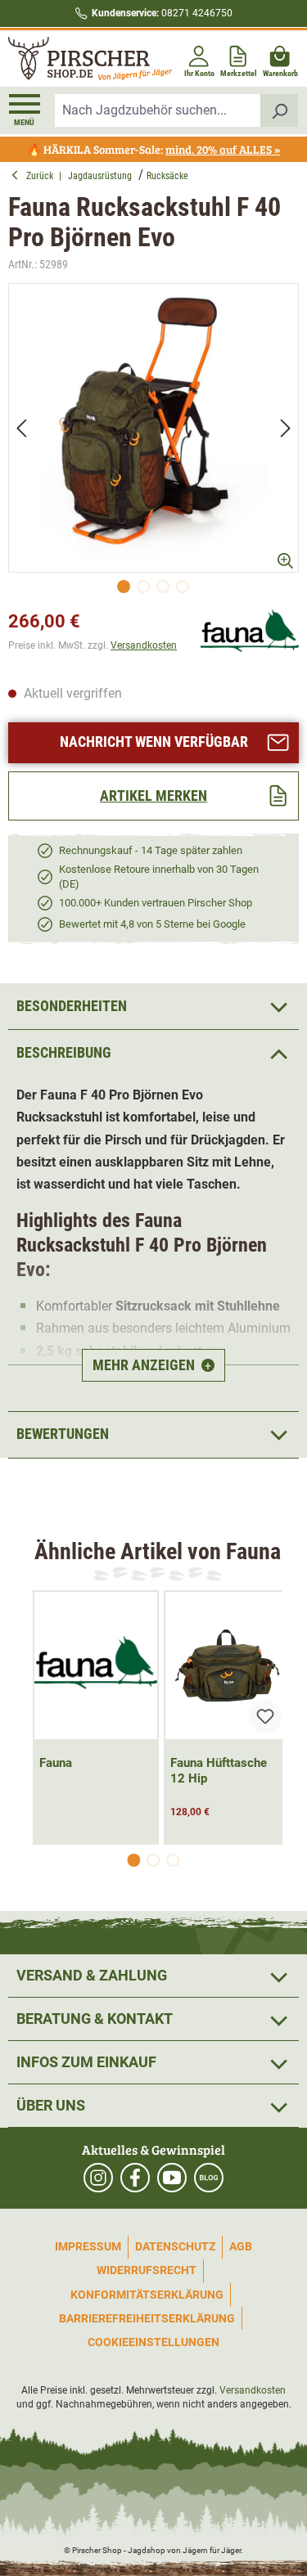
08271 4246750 (162, 13)
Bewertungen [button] (63, 1434)
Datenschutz (175, 2246)
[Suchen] (280, 110)
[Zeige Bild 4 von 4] (183, 587)
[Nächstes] (286, 427)
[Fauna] (250, 632)
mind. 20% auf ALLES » (223, 149)
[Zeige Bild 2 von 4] (143, 587)
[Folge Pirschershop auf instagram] (98, 2178)
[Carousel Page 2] (154, 1860)
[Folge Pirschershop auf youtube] (172, 2178)
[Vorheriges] (21, 427)
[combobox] (158, 110)
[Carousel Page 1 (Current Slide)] (134, 1860)
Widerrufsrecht (147, 2270)
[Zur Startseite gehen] (79, 58)
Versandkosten (144, 645)
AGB (241, 2246)
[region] (153, 443)
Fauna (56, 1763)
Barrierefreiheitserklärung (147, 2318)
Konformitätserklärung (147, 2295)
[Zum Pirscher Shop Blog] (209, 2178)
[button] (153, 1052)
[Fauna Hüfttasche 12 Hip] (227, 1666)
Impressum (88, 2246)
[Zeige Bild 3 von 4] (163, 587)
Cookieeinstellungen (153, 2342)
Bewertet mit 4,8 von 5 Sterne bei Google (152, 924)
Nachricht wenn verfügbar (154, 742)
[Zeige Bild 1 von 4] (124, 587)
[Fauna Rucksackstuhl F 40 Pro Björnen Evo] (153, 428)
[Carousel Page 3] (174, 1860)
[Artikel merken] (265, 1716)
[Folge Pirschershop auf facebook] (135, 2178)
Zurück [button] (43, 176)
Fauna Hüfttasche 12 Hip (219, 1771)
